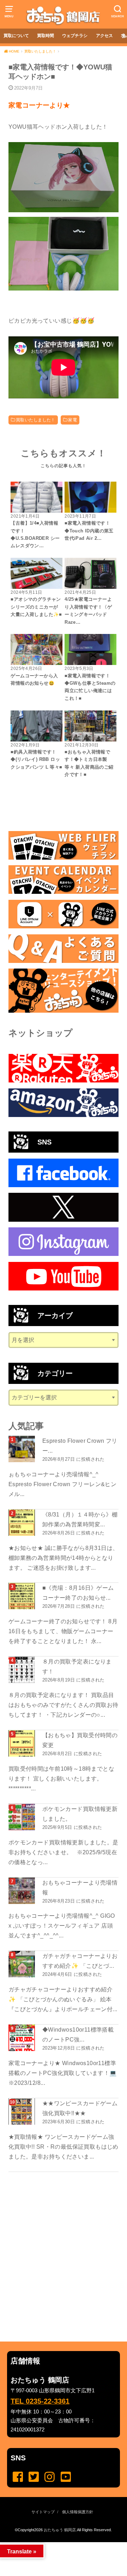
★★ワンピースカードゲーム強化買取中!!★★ (80, 2108)
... (58, 2544)
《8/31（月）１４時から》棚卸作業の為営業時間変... (80, 1519)
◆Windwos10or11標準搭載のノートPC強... (78, 2034)
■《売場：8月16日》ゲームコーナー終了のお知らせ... (78, 1593)
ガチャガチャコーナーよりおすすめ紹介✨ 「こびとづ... (80, 1961)
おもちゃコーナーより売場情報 (80, 1887)
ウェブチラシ (75, 36)
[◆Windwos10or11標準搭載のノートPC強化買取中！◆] (23, 2038)
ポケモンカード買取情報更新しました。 (80, 1814)
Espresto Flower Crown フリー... (80, 1446)
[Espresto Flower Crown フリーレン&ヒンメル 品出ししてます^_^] (23, 1449)
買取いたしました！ (36, 420)
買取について (16, 36)
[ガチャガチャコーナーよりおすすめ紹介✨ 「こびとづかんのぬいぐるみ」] (23, 1964)
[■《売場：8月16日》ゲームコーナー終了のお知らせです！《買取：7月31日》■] (23, 1596)
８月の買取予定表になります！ (77, 1666)
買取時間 (46, 36)
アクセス (104, 36)
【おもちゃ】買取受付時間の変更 (80, 1740)
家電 (72, 420)
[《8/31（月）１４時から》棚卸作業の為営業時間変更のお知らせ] (23, 1523)
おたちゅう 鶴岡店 (60, 2530)
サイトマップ (43, 2512)
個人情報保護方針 (78, 2512)
